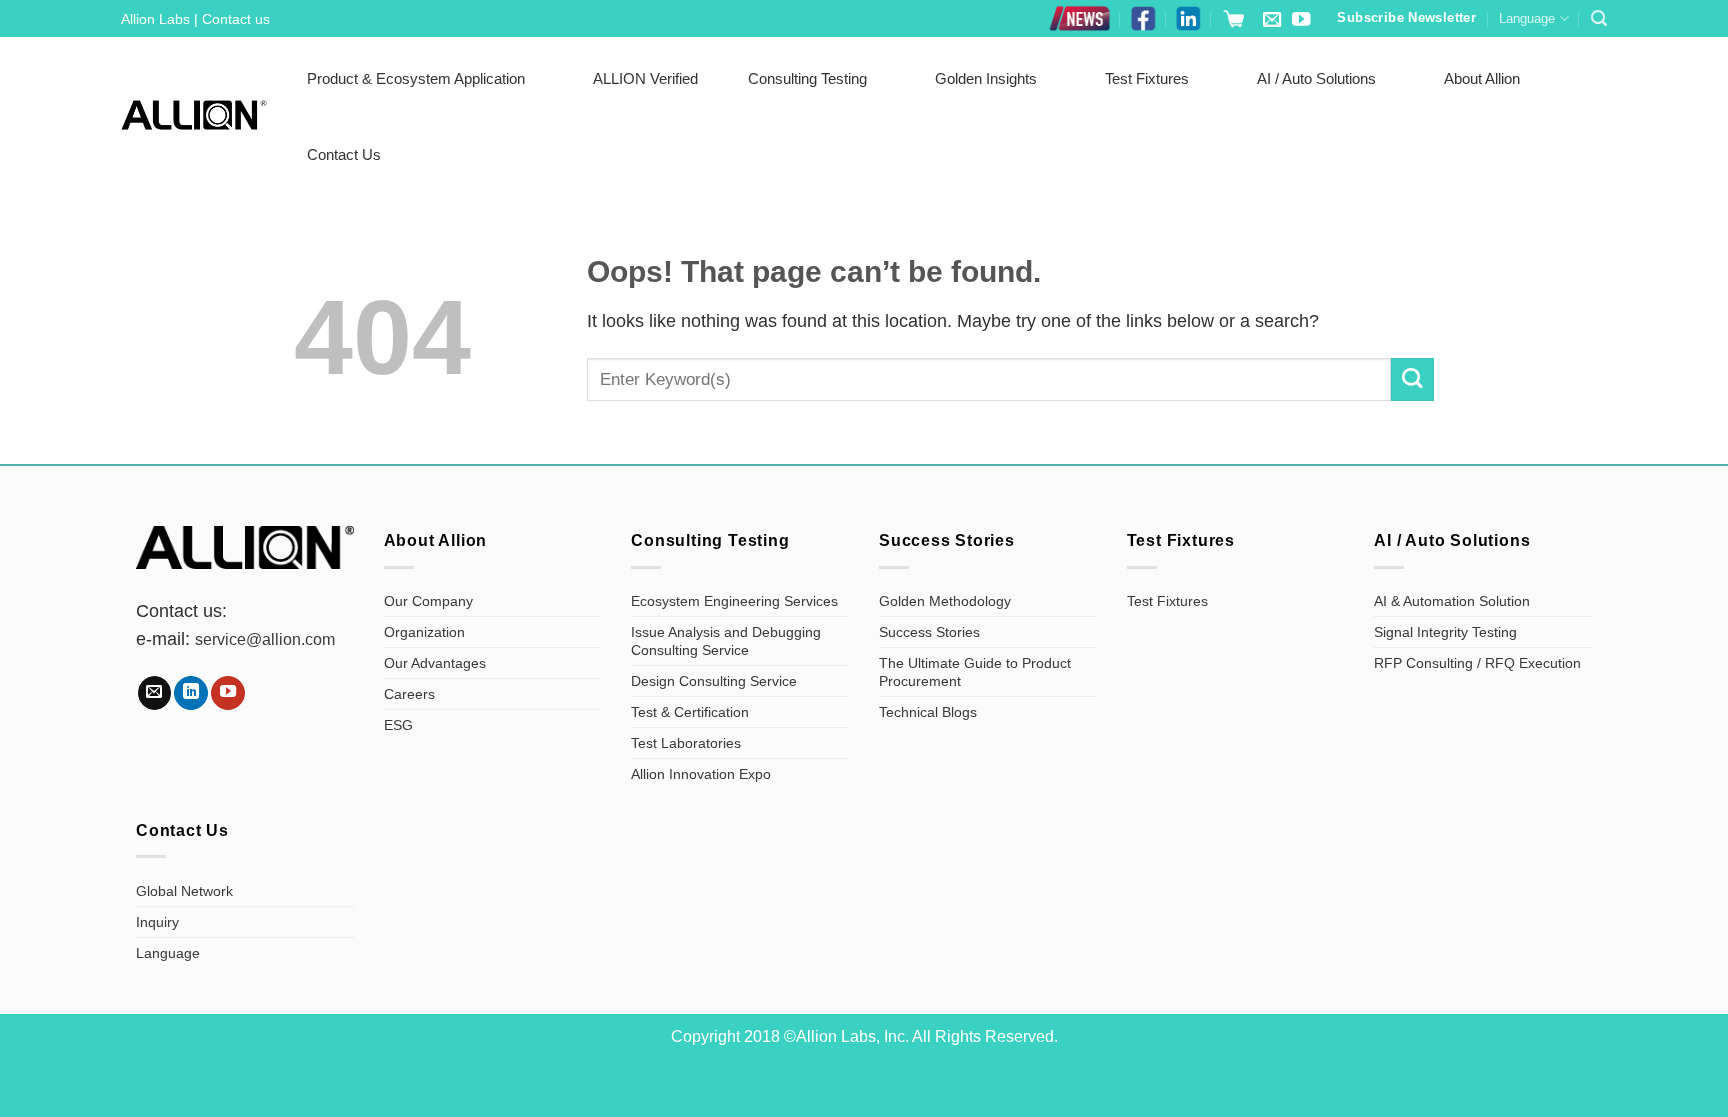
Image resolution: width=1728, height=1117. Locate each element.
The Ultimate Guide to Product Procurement (975, 672)
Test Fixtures (1147, 78)
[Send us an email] (1272, 20)
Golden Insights (986, 78)
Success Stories (929, 632)
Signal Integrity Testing (1445, 632)
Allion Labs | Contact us (195, 19)
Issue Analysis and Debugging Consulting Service (726, 641)
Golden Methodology (945, 601)
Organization (424, 632)
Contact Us (344, 154)
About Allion (1482, 78)
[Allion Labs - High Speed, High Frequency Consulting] (194, 114)
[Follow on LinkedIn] (191, 693)
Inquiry (157, 922)
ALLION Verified (645, 78)
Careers (409, 694)
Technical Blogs (928, 712)
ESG (398, 725)
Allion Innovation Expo (701, 774)
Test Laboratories (686, 743)
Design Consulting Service (714, 681)
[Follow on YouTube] (1301, 20)
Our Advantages (435, 663)
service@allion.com (265, 639)
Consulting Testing (807, 78)
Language (1527, 18)
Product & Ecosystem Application (416, 78)
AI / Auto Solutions (1316, 78)
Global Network (184, 891)
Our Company (428, 601)
